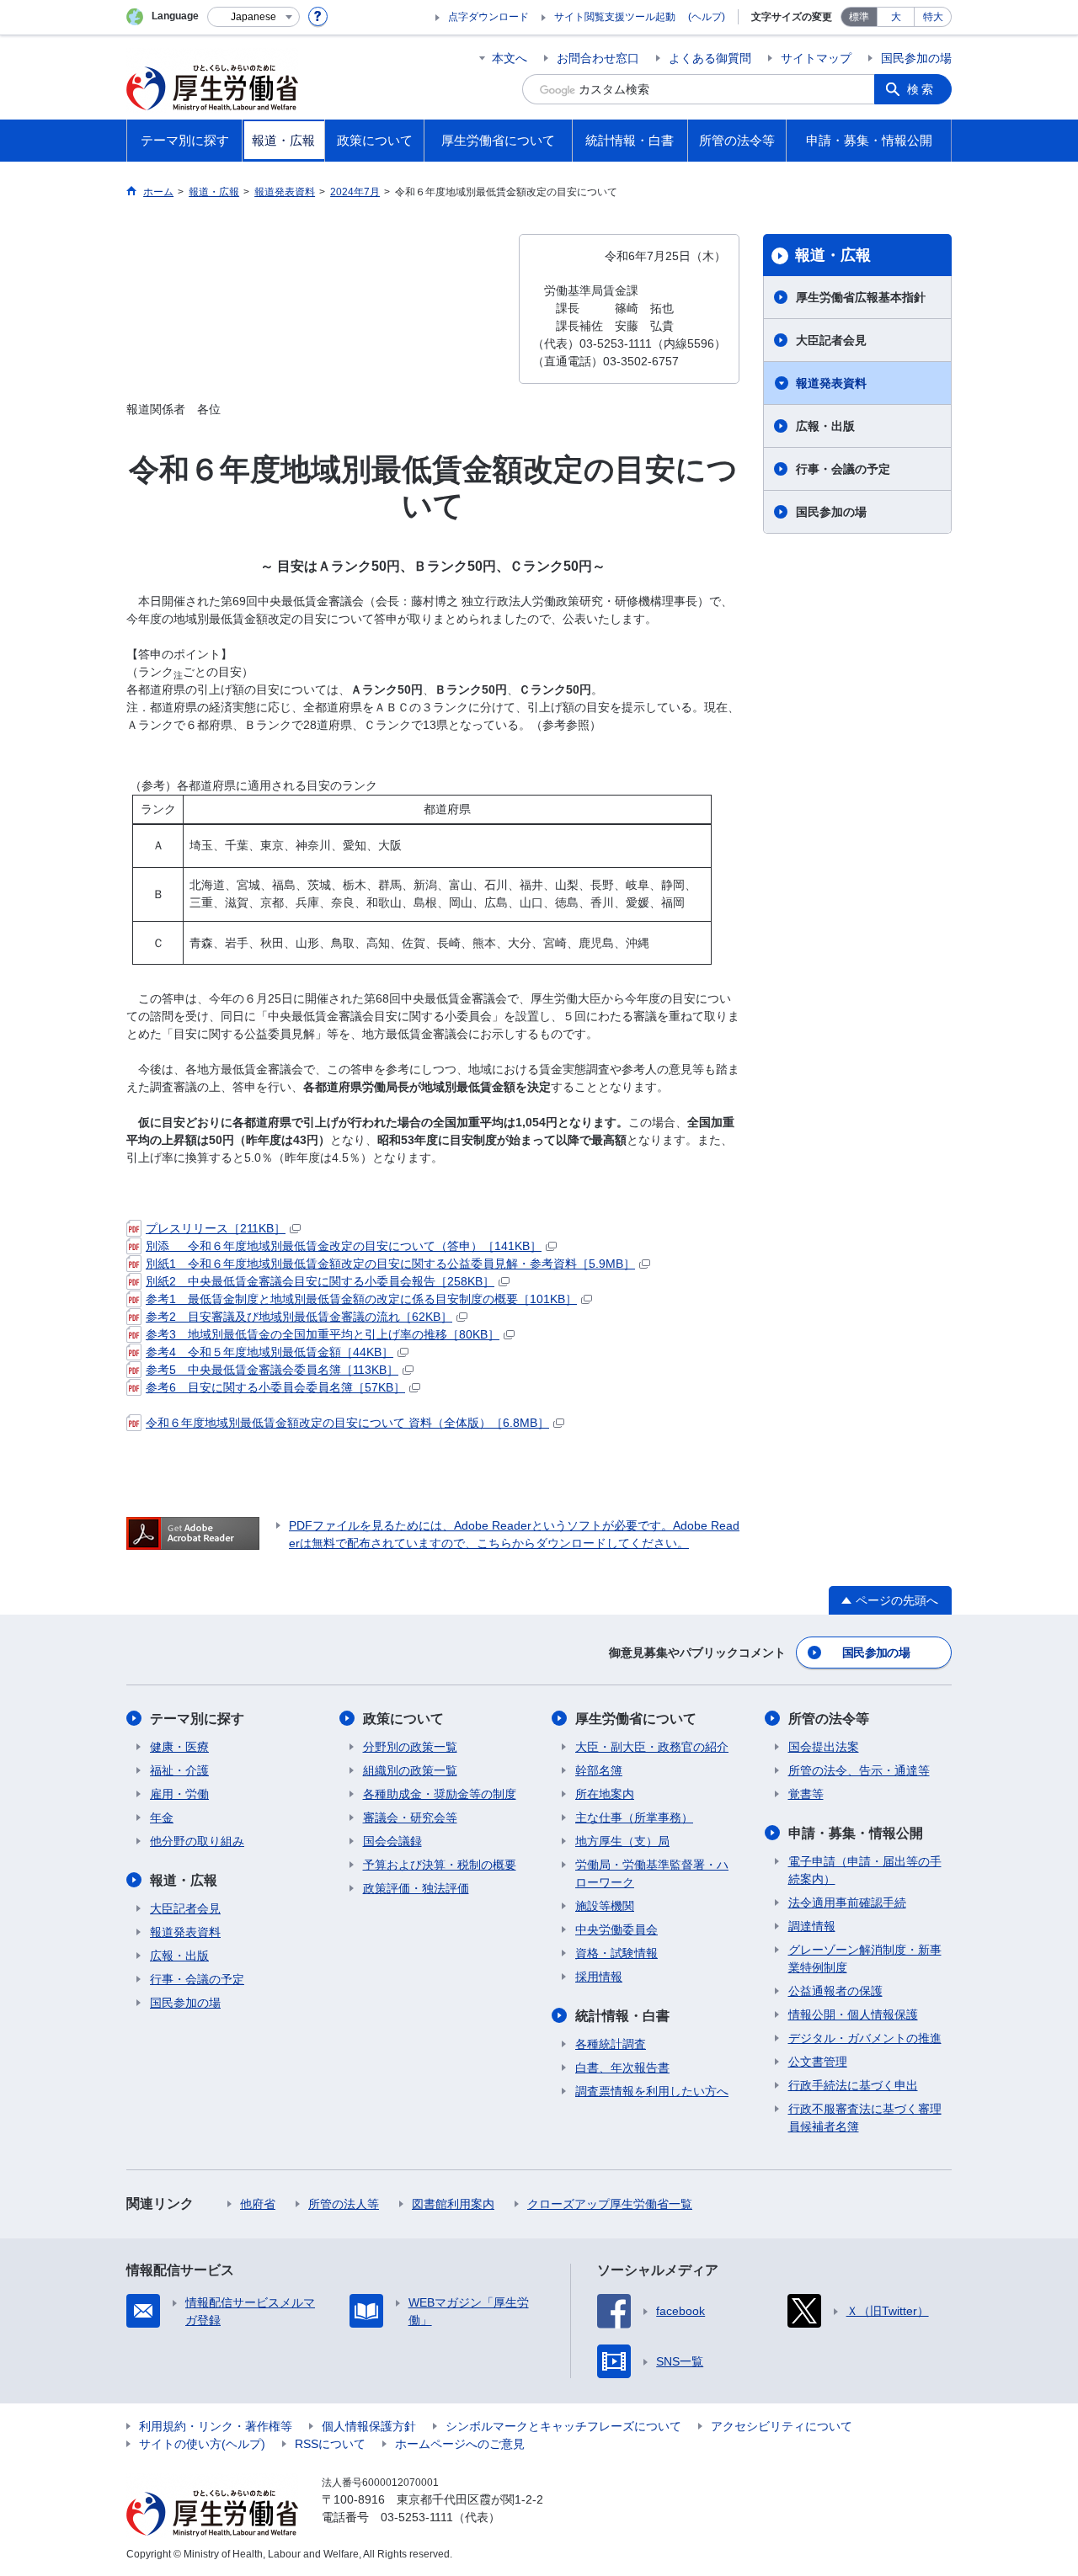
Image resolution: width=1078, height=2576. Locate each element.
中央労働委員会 (616, 1929)
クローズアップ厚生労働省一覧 (610, 2204)
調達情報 (812, 1926)
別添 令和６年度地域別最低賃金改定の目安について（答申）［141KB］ (344, 1246)
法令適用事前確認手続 (847, 1903)
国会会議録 (392, 1841)
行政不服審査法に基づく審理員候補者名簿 (865, 2118)
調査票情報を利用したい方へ (652, 2091)
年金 (162, 1818)
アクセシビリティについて (782, 2426)
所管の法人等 (344, 2204)
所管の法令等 (829, 1719)
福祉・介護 (179, 1770)
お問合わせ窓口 (598, 58)
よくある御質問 (710, 58)
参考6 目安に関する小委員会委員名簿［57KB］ (275, 1387)
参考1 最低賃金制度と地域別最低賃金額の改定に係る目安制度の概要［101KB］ (361, 1299)
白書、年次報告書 (622, 2068)
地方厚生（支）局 (622, 1841)
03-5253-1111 (417, 2517)
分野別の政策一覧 (410, 1747)
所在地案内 (605, 1794)
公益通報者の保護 (835, 1991)
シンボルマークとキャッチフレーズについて (563, 2426)
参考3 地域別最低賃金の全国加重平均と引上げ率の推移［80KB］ (323, 1334)
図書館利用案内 (453, 2204)
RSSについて (330, 2444)
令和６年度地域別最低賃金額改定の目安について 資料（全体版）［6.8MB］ (347, 1423)
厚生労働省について (636, 1719)
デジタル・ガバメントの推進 (865, 2038)
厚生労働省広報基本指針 (861, 297)
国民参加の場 (916, 58)
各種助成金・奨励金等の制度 (440, 1794)
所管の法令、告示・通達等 (859, 1770)
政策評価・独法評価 (416, 1888)
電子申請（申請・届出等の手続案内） (865, 1870)
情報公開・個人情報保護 (853, 2014)
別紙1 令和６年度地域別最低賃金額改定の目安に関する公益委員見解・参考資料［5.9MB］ (390, 1264)
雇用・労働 (179, 1794)
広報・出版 (825, 426)
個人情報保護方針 (369, 2426)
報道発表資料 (831, 383)
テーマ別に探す (197, 1719)
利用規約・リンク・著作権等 (216, 2426)
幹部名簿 (599, 1770)
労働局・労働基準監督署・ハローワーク (652, 1873)
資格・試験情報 (616, 1953)
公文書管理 (818, 2062)
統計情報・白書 (622, 2016)
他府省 (258, 2204)
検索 (921, 89)
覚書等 (806, 1794)
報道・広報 (833, 255)
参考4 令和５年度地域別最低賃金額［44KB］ (269, 1352)
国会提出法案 (824, 1747)
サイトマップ (816, 58)
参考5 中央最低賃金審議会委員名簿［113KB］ (272, 1370)
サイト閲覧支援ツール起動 (615, 17)
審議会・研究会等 (410, 1818)
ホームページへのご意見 (460, 2444)
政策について (403, 1719)
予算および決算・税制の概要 (440, 1865)
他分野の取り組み (197, 1841)
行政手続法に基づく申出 (853, 2085)
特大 (933, 17)
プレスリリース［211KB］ (216, 1228)
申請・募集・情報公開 (856, 1833)
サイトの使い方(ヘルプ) (202, 2444)
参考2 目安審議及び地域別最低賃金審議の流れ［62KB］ (299, 1317)
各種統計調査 (611, 2044)
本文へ (510, 58)
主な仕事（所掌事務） (634, 1818)
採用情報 (599, 1977)
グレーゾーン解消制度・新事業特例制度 (865, 1959)
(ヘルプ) (707, 17)
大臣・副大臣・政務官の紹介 (652, 1747)
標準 (859, 17)
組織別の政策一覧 (410, 1770)
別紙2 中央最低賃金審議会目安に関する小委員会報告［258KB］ (320, 1281)
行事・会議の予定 (843, 469)
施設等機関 (605, 1906)
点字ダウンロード (488, 17)
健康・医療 (179, 1747)
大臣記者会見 (831, 340)
